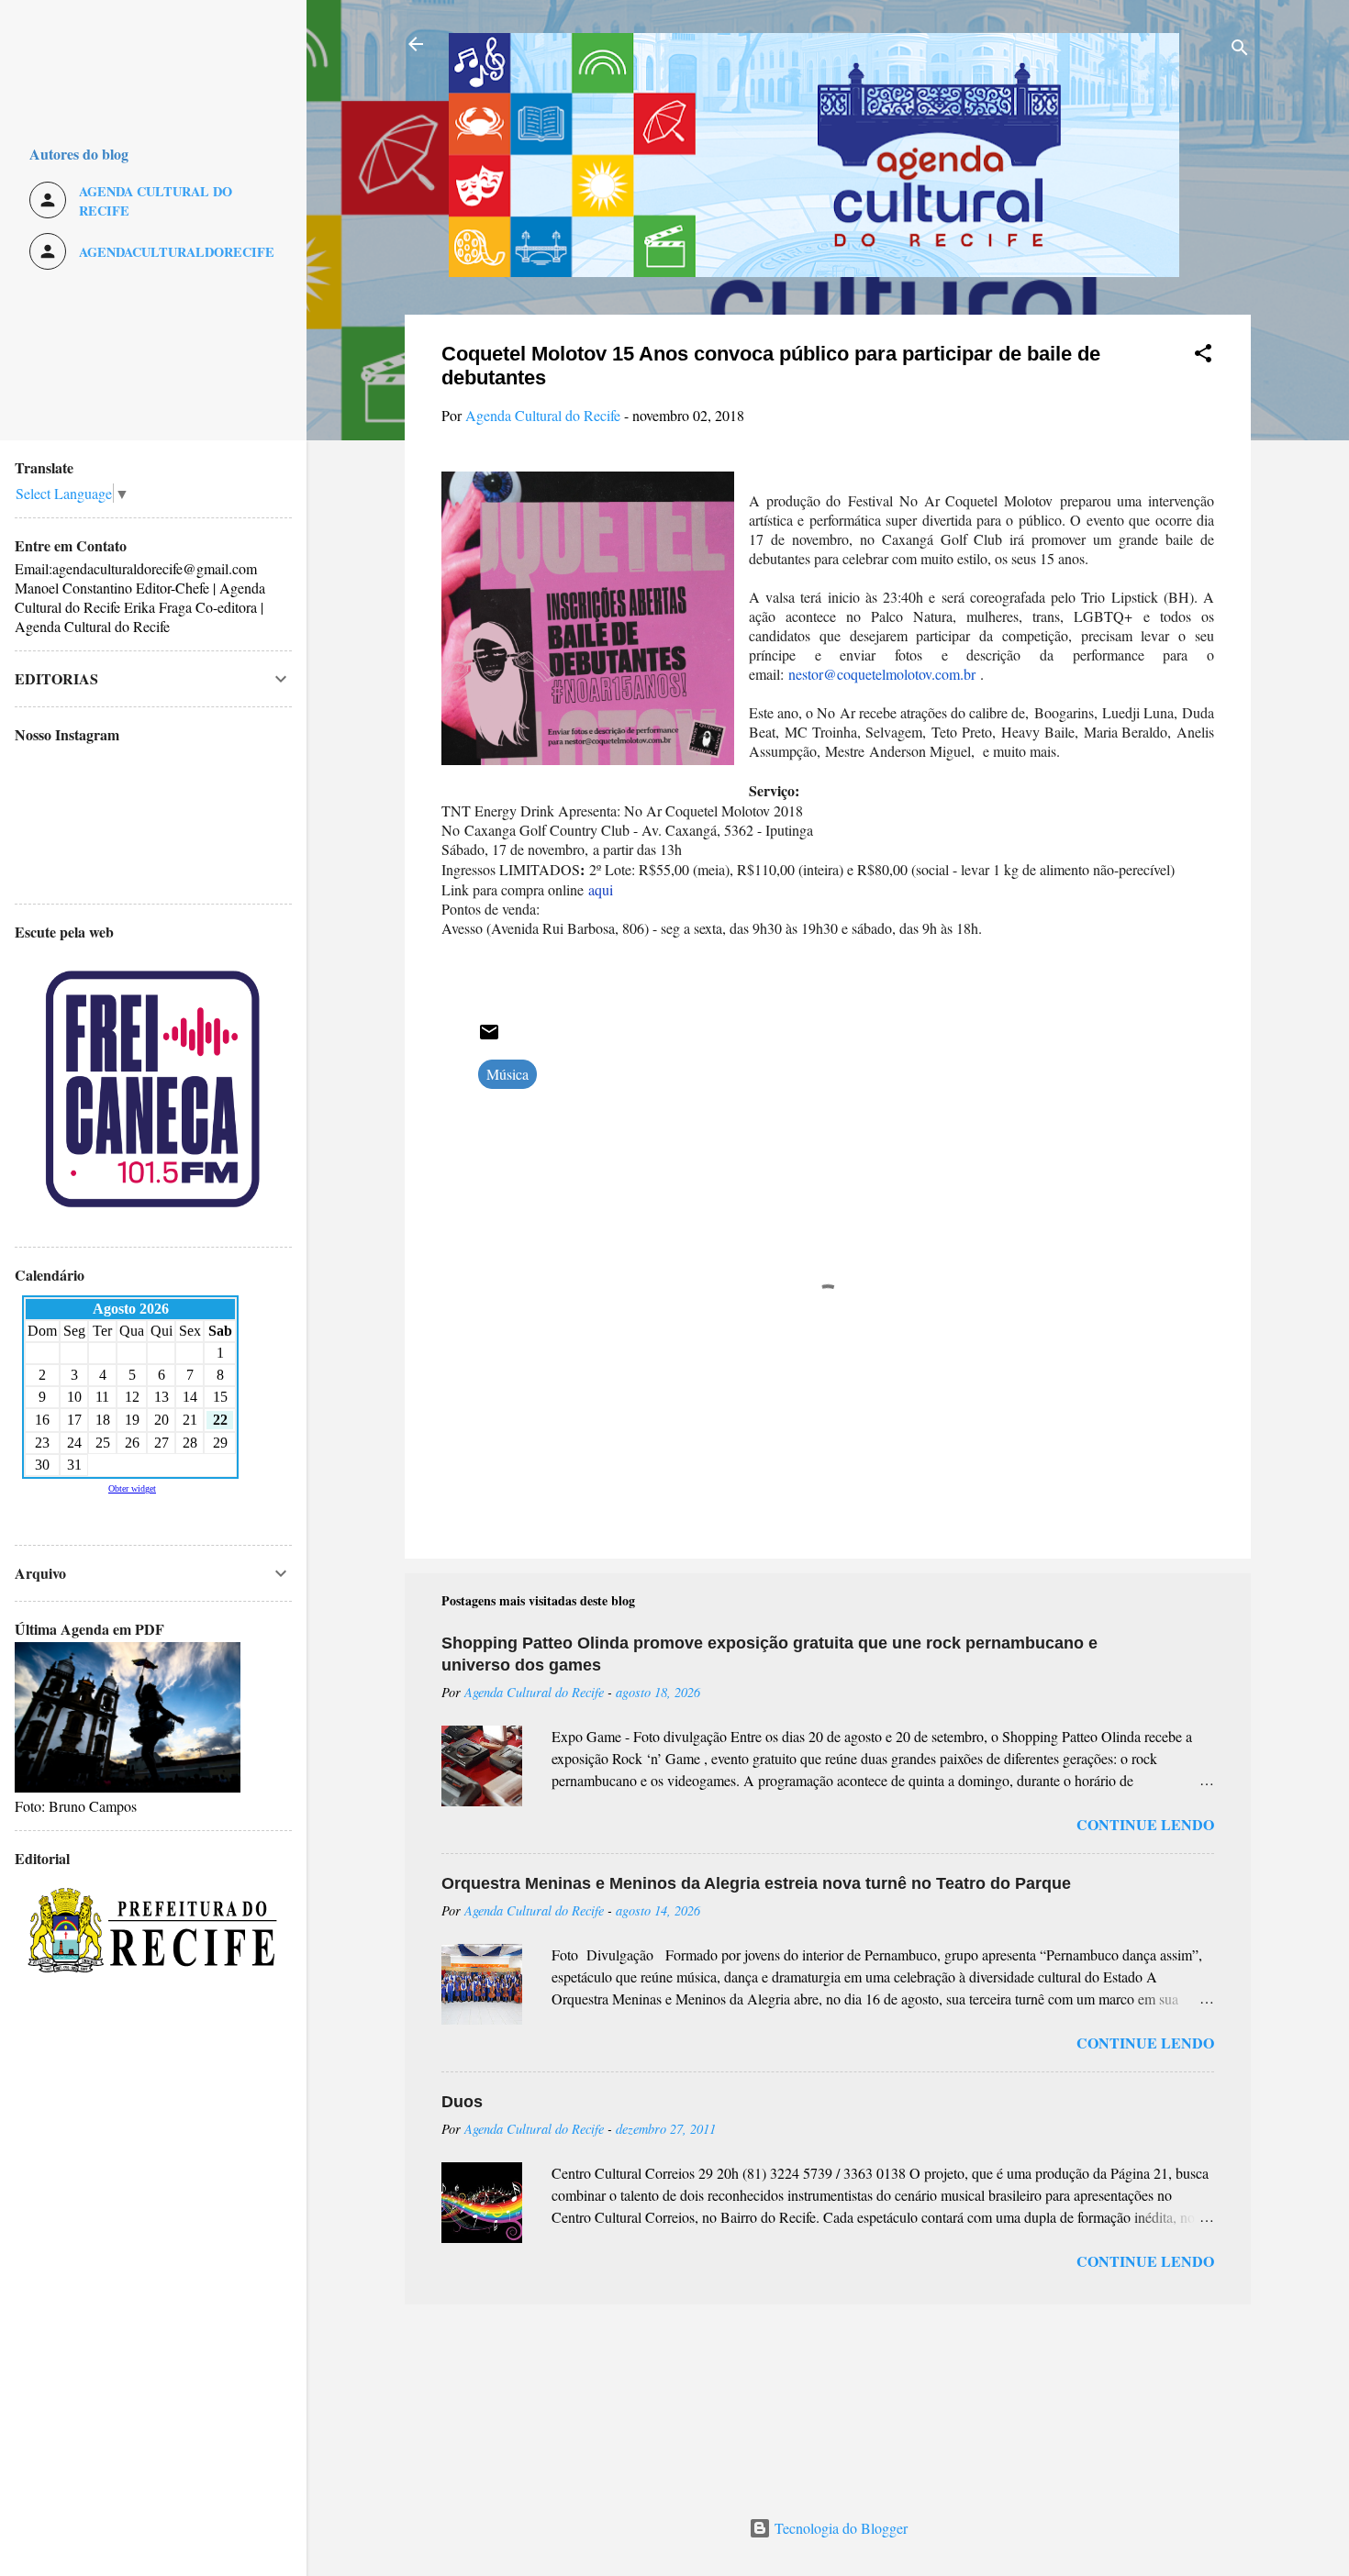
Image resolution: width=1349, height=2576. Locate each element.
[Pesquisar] (1240, 50)
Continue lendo (1145, 1824)
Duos (462, 2102)
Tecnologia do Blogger (839, 2528)
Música (507, 1074)
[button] (1203, 356)
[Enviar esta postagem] (489, 1037)
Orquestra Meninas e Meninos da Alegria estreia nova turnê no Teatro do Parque (756, 1883)
